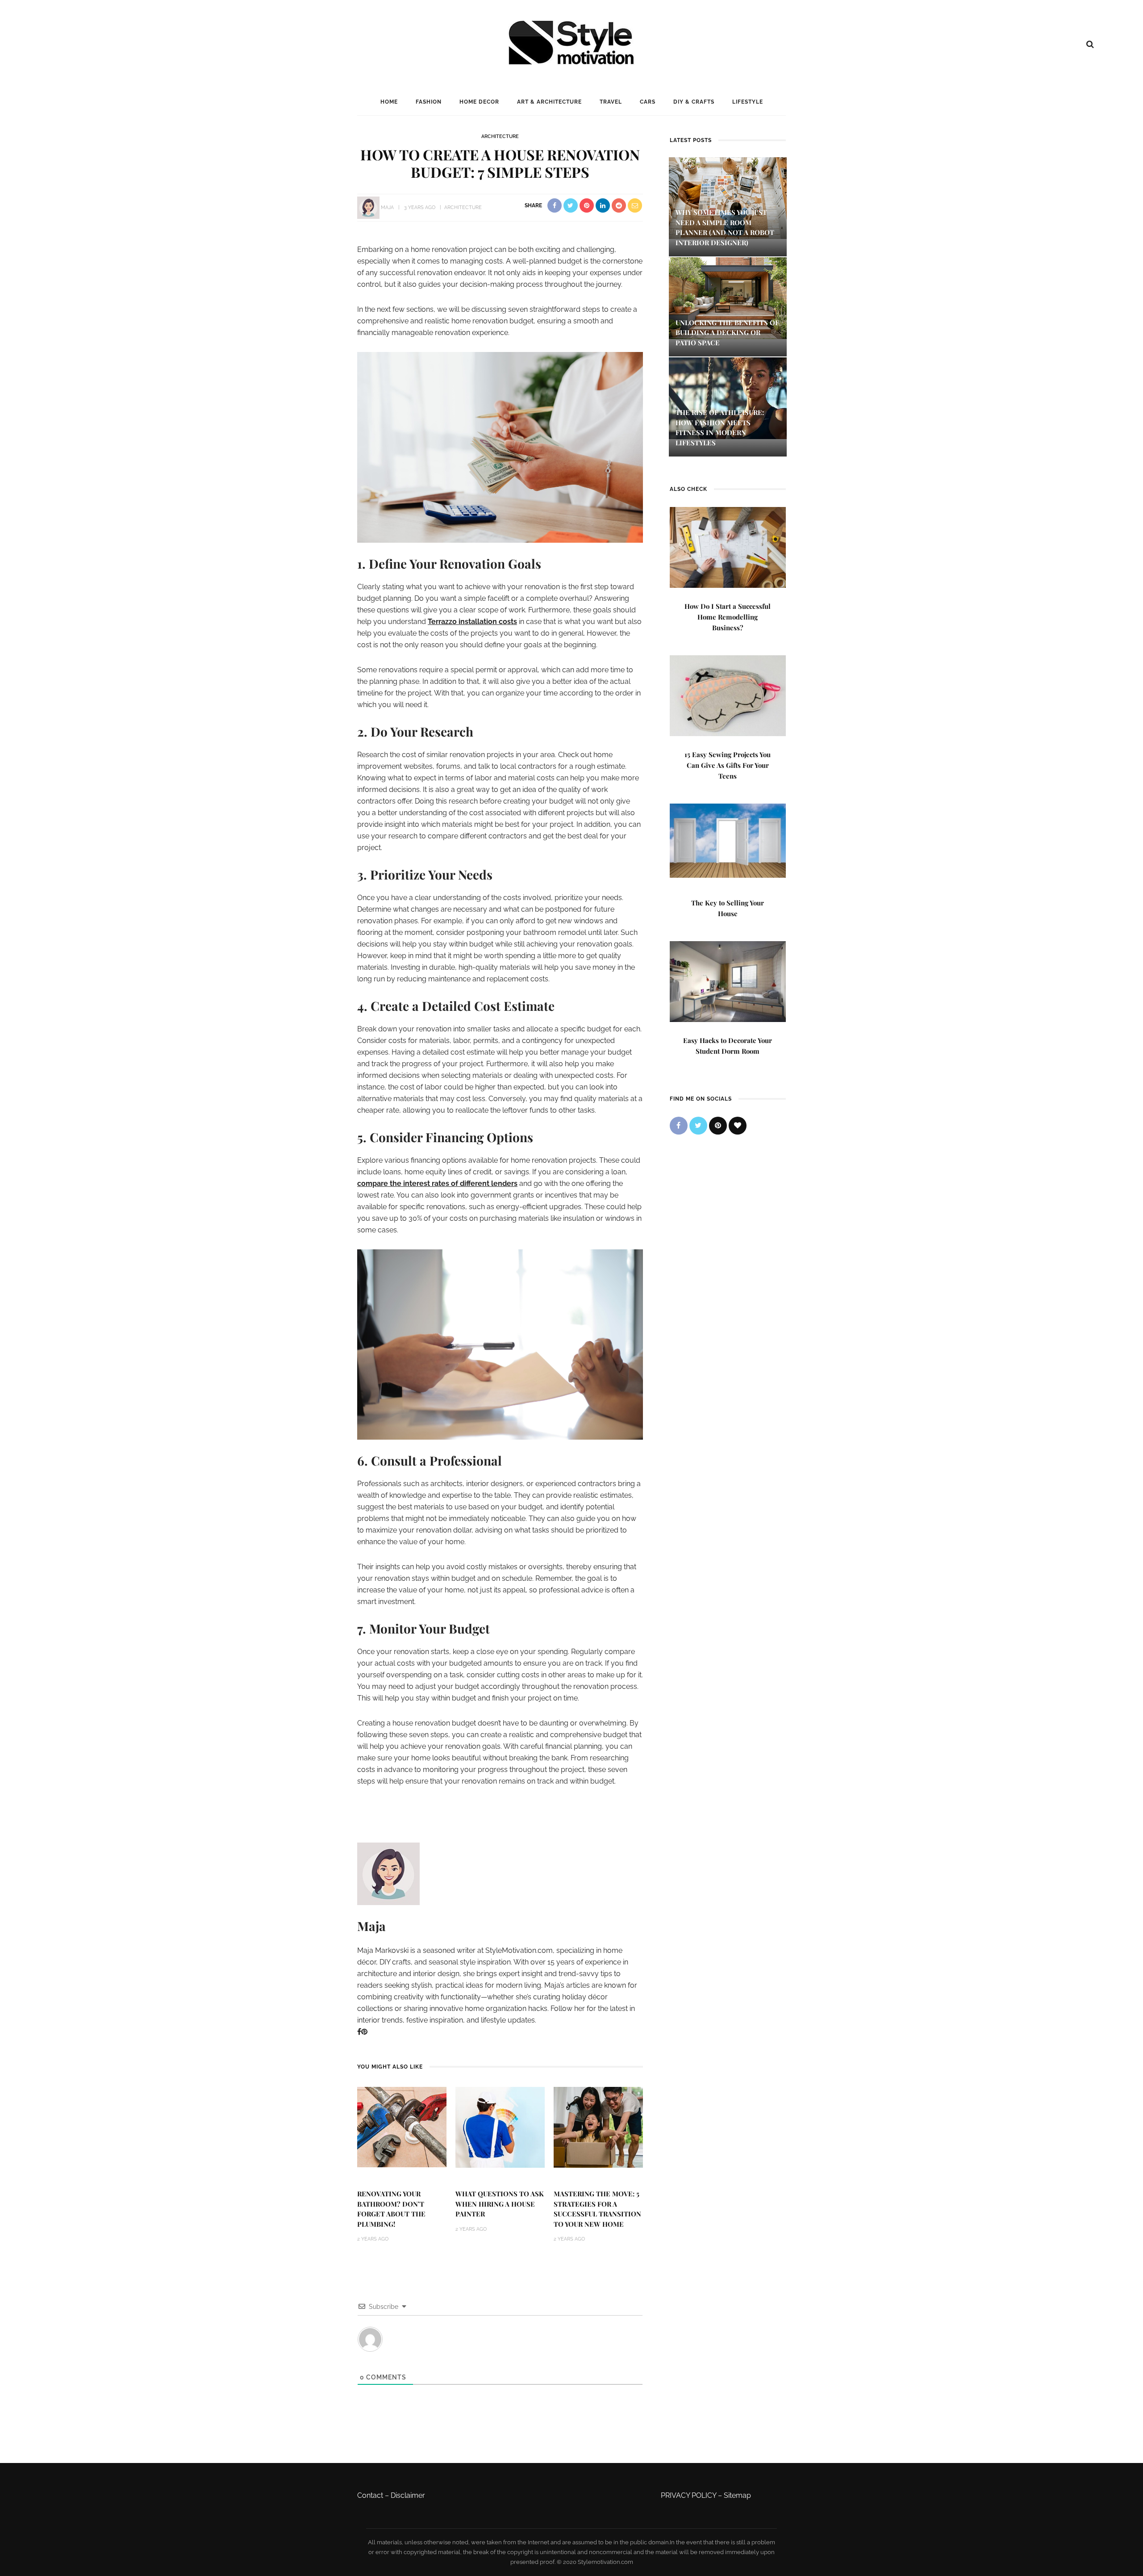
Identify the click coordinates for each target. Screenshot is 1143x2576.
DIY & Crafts (694, 102)
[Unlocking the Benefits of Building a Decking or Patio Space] (728, 297)
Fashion (429, 102)
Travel (611, 102)
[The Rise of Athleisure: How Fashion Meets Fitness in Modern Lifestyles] (728, 398)
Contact (370, 2495)
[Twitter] (698, 1126)
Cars (648, 102)
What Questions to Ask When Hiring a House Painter (500, 2204)
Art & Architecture (549, 102)
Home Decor (479, 102)
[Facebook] (359, 2032)
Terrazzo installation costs (472, 622)
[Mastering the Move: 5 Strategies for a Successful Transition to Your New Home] (598, 2127)
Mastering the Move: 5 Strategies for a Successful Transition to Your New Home (597, 2209)
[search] (1090, 44)
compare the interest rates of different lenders (437, 1183)
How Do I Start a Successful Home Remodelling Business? (728, 617)
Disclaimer (408, 2495)
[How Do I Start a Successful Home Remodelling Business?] (728, 547)
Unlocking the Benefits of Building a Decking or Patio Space (727, 333)
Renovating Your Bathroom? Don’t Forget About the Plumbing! (391, 2209)
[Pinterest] (364, 2032)
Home (389, 102)
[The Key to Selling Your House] (728, 840)
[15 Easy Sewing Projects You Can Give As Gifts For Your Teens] (728, 695)
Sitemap (737, 2495)
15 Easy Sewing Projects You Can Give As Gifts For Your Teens (728, 765)
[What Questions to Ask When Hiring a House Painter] (500, 2127)
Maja (387, 207)
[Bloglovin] (738, 1126)
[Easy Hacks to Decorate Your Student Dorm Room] (728, 981)
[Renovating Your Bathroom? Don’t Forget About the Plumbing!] (402, 2126)
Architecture (500, 136)
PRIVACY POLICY (688, 2495)
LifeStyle (748, 102)
